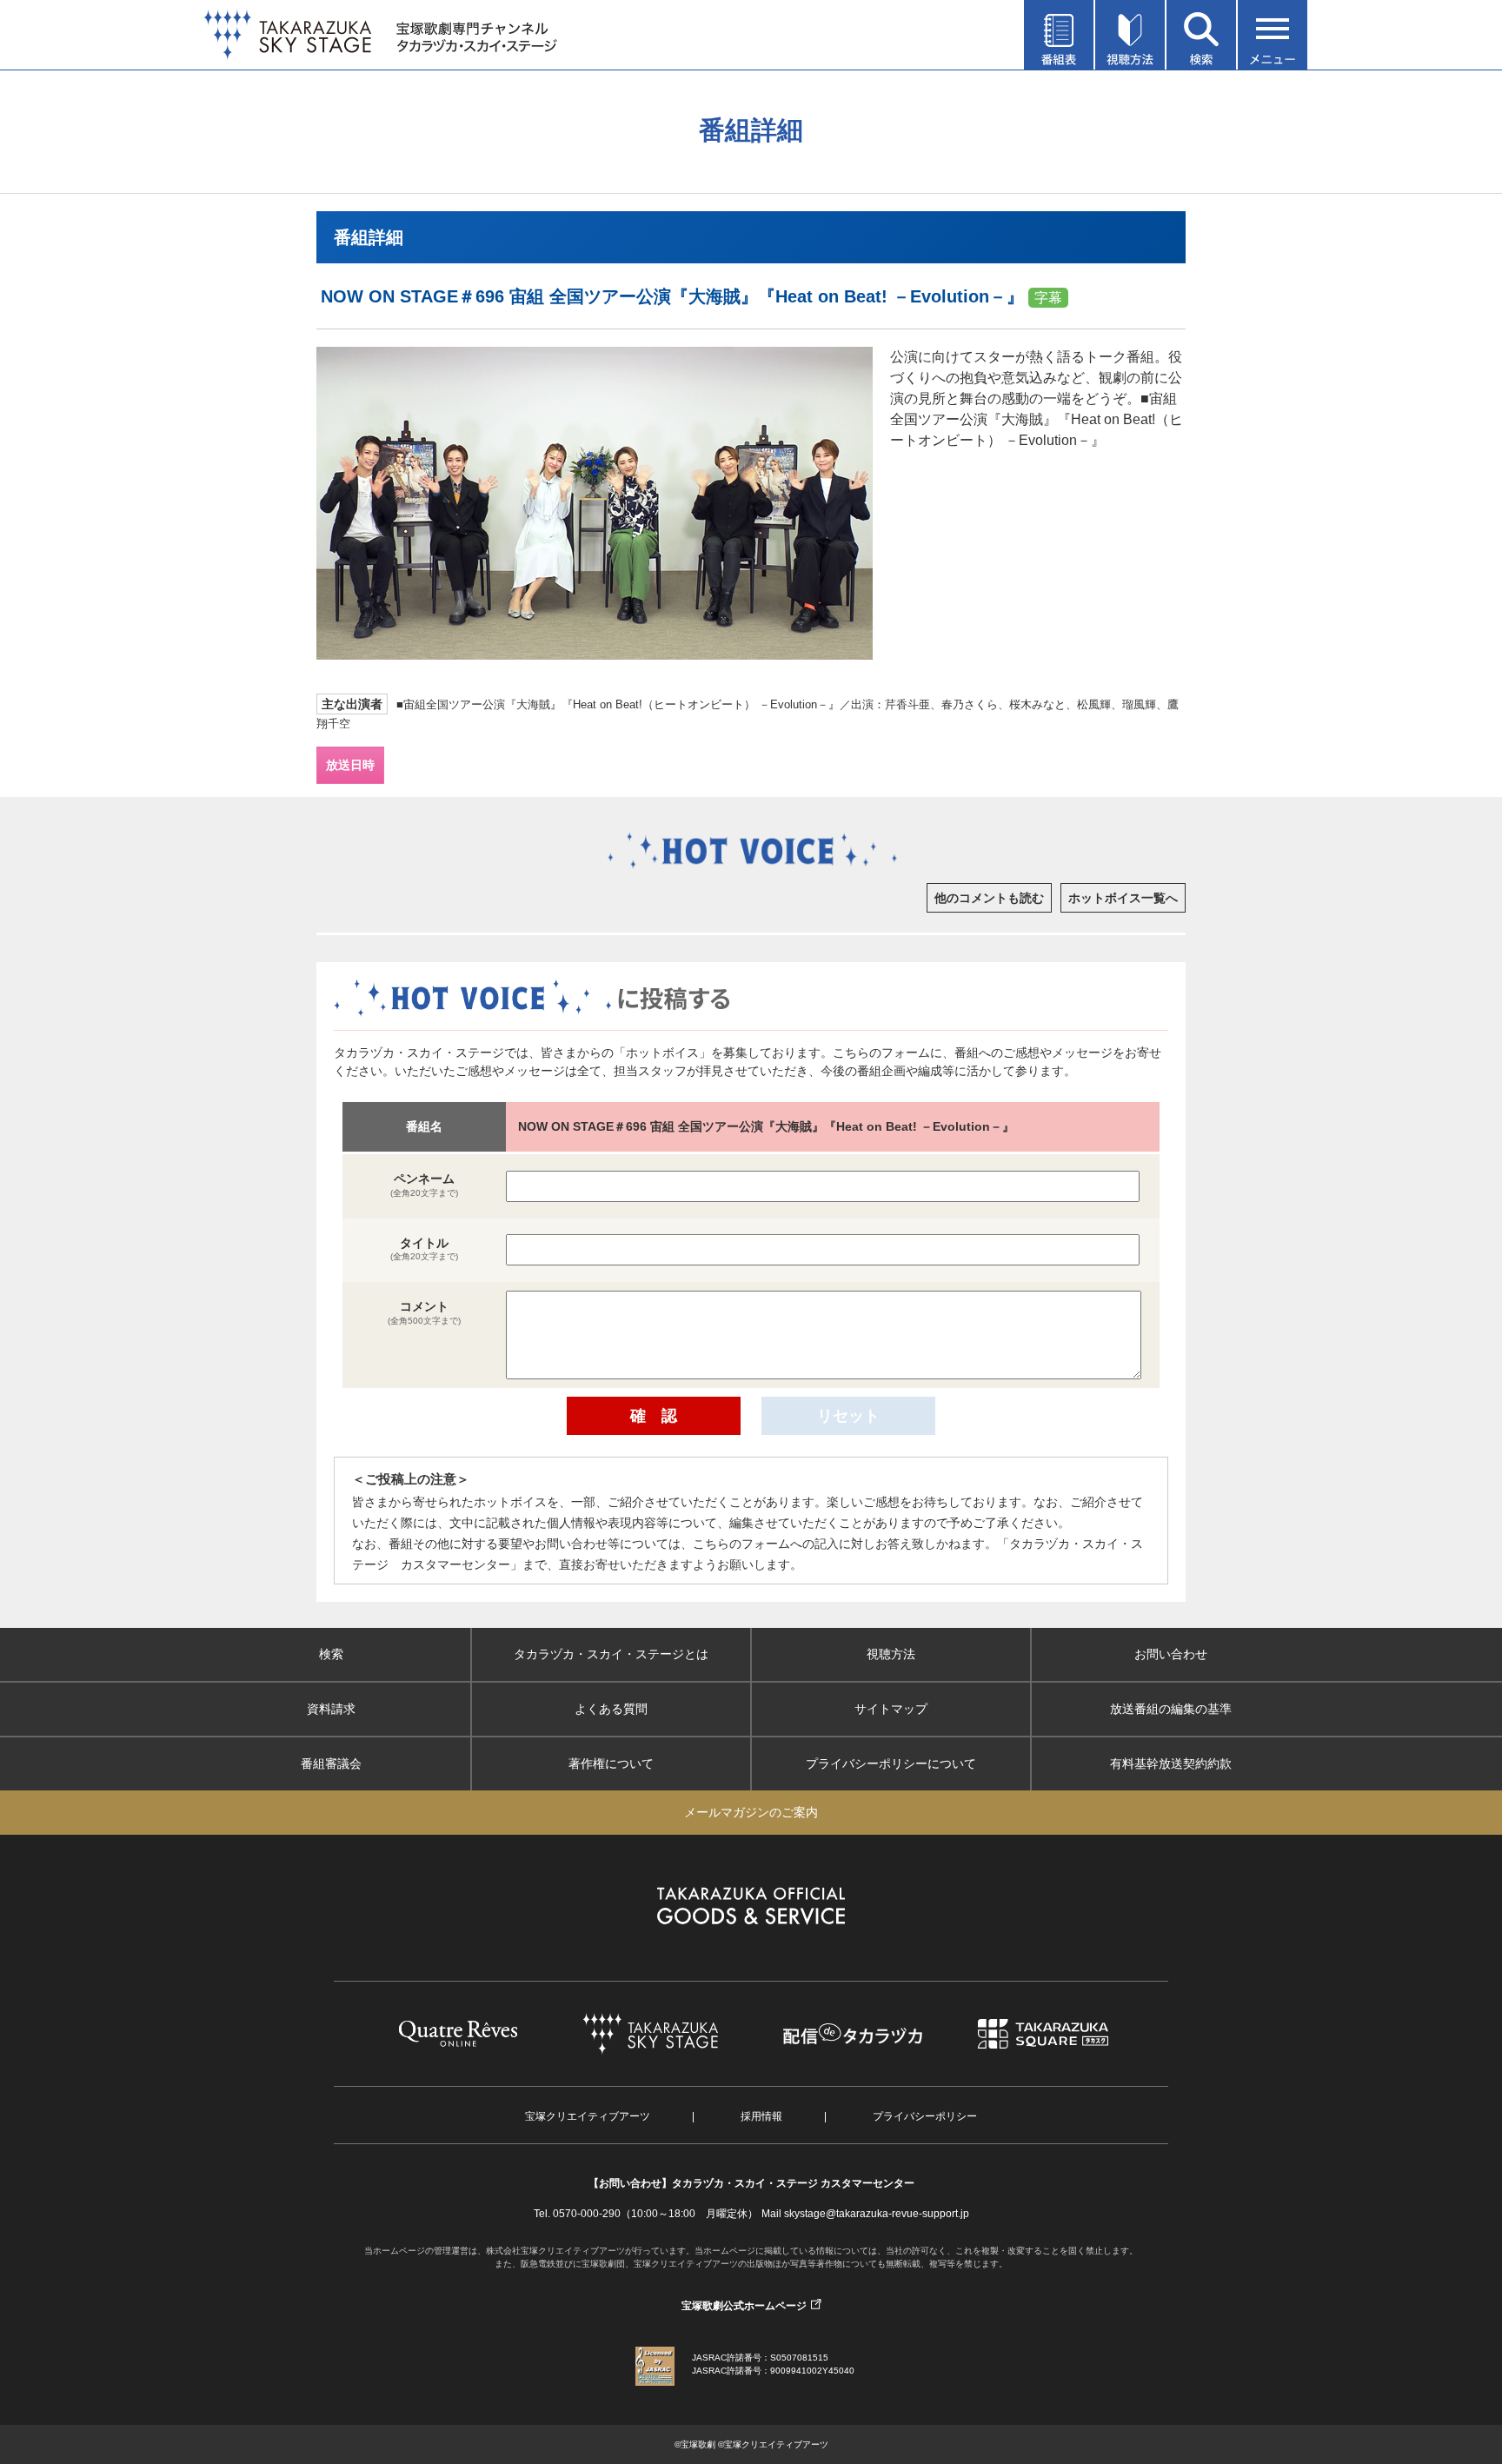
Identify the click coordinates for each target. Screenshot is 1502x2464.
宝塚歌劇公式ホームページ (744, 2306)
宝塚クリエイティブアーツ (588, 2116)
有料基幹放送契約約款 (1171, 1763)
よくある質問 (611, 1709)
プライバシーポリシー (925, 2116)
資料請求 (331, 1709)
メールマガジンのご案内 (751, 1812)
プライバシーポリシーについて (891, 1763)
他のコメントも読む (989, 898)
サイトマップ (891, 1709)
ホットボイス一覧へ (1123, 898)
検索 (331, 1654)
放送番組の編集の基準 (1171, 1709)
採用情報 (761, 2116)
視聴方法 (891, 1654)
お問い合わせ (1171, 1654)
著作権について (611, 1763)
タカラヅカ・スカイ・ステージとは (611, 1654)
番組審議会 (331, 1763)
